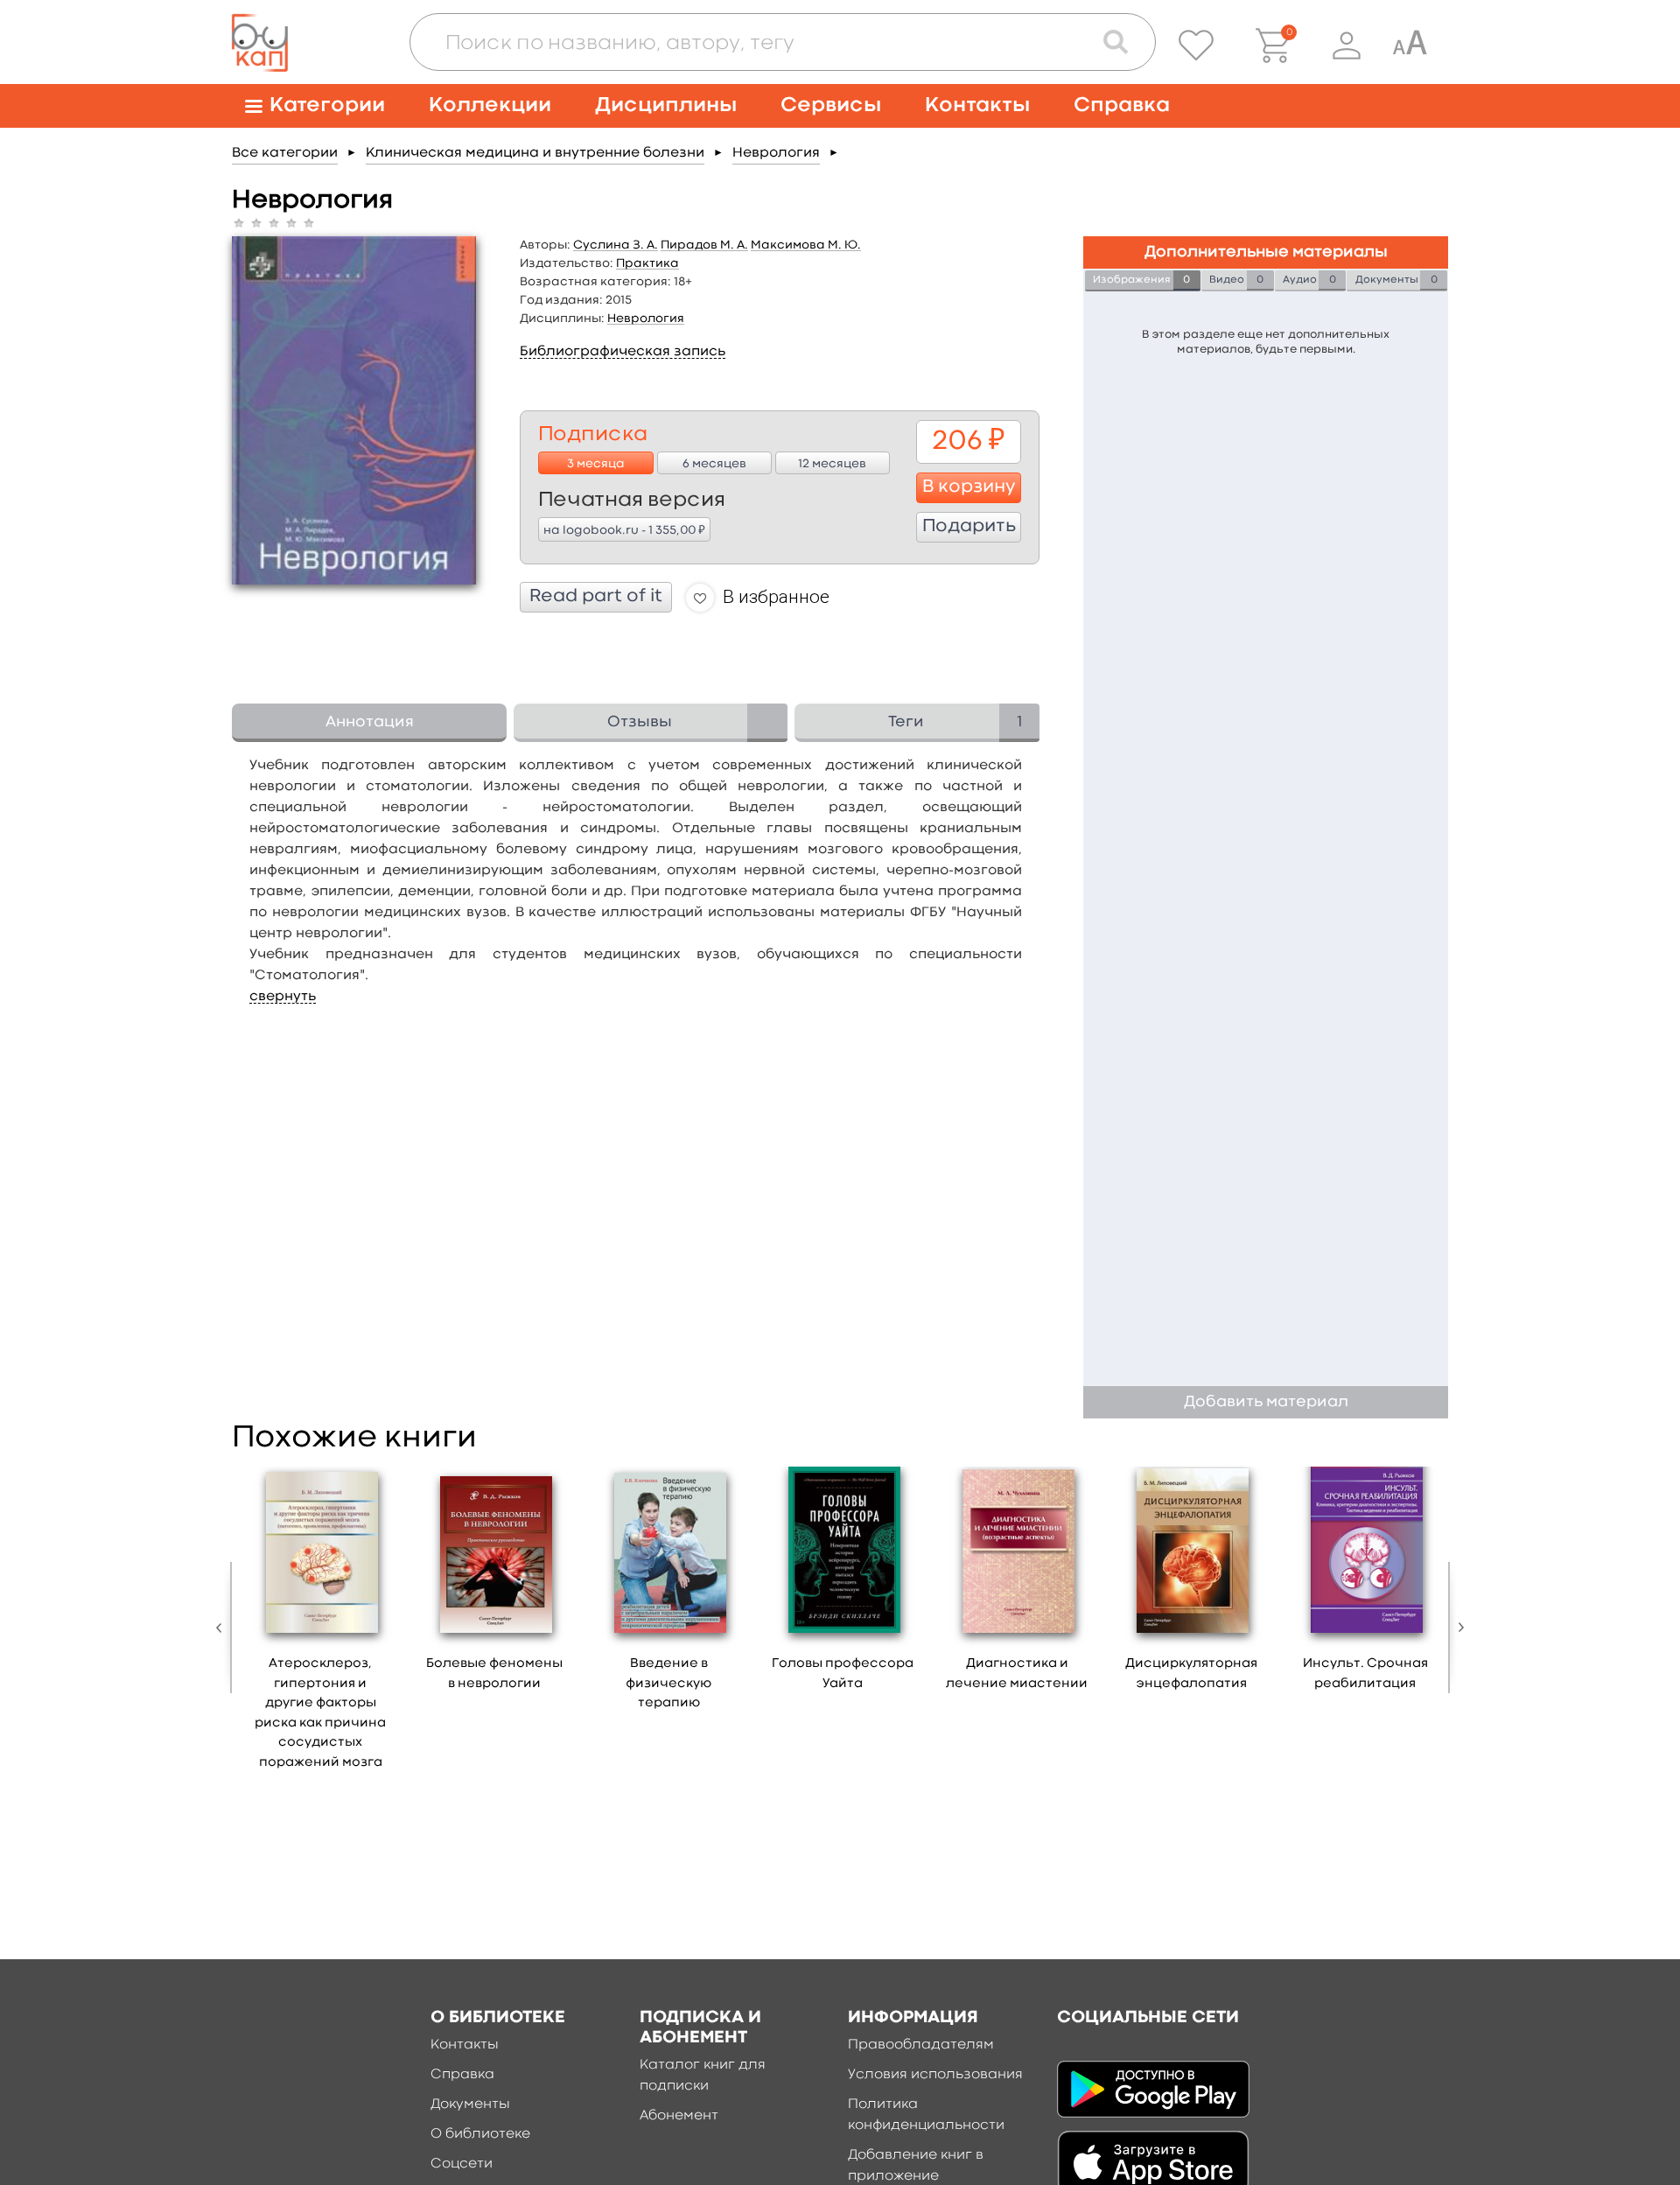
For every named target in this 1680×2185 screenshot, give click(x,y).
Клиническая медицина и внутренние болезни (535, 153)
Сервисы (831, 105)
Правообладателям (921, 2045)
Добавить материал (1266, 1402)
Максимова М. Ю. (806, 245)
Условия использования (935, 2075)
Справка (1122, 105)
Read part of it (596, 597)
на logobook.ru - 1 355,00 (624, 529)
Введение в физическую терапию (668, 1684)
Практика (647, 263)
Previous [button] (223, 1628)
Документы (470, 2104)
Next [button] (1457, 1628)
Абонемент (679, 2116)
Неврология (776, 153)
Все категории (285, 153)
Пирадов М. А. (704, 245)
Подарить (969, 527)
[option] (321, 1624)
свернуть (283, 997)
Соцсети (462, 2164)
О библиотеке (480, 2134)
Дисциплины (666, 105)
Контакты (977, 105)
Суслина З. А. (616, 245)
